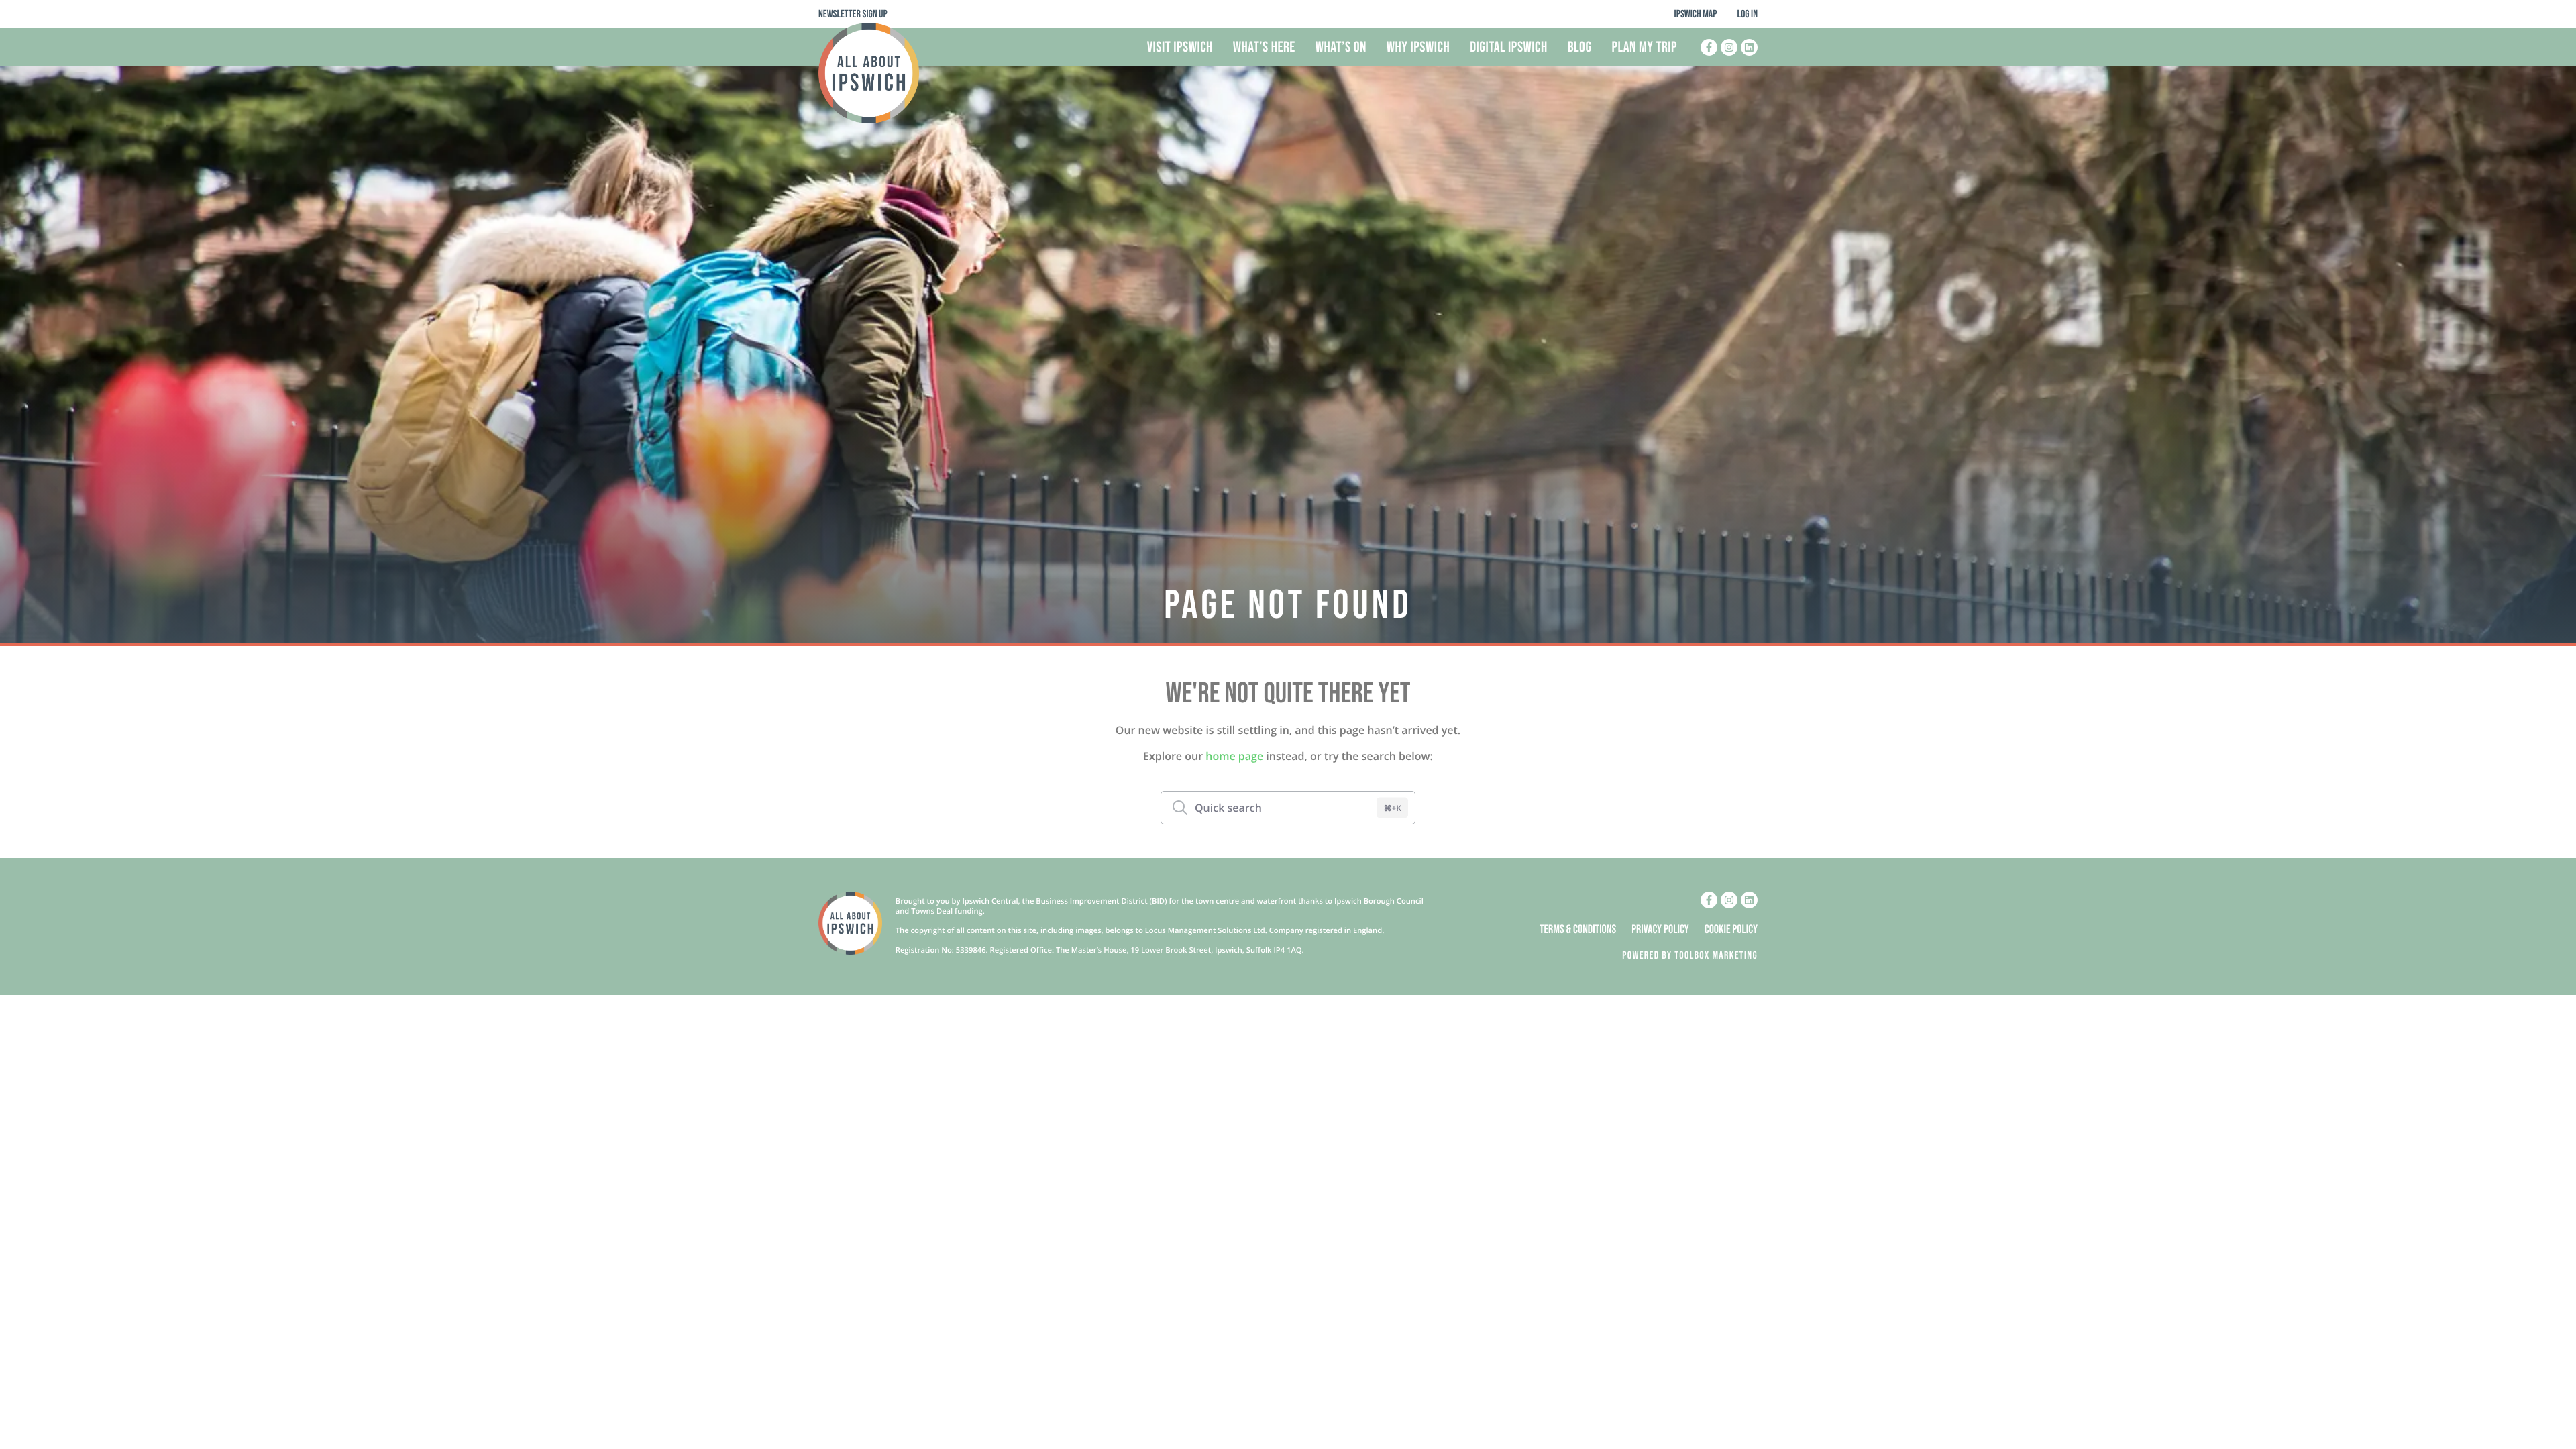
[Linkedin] (1749, 47)
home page (1234, 756)
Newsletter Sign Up (853, 14)
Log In (1747, 14)
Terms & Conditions (1578, 930)
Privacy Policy (1660, 930)
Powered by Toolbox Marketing (1690, 956)
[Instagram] (1729, 47)
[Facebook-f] (1709, 47)
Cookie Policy (1731, 930)
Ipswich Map (1696, 14)
